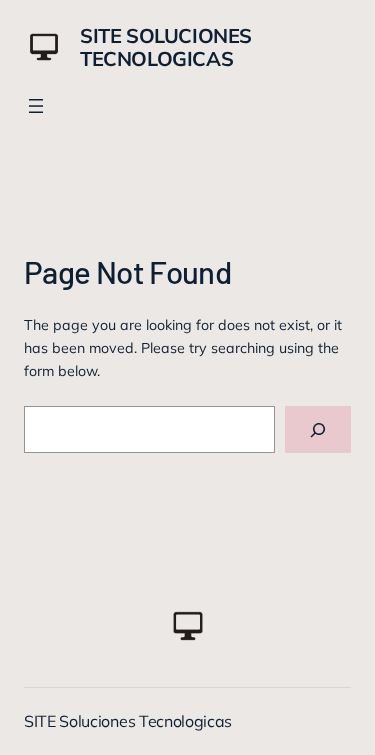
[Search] (318, 429)
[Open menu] (36, 106)
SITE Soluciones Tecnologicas (166, 47)
